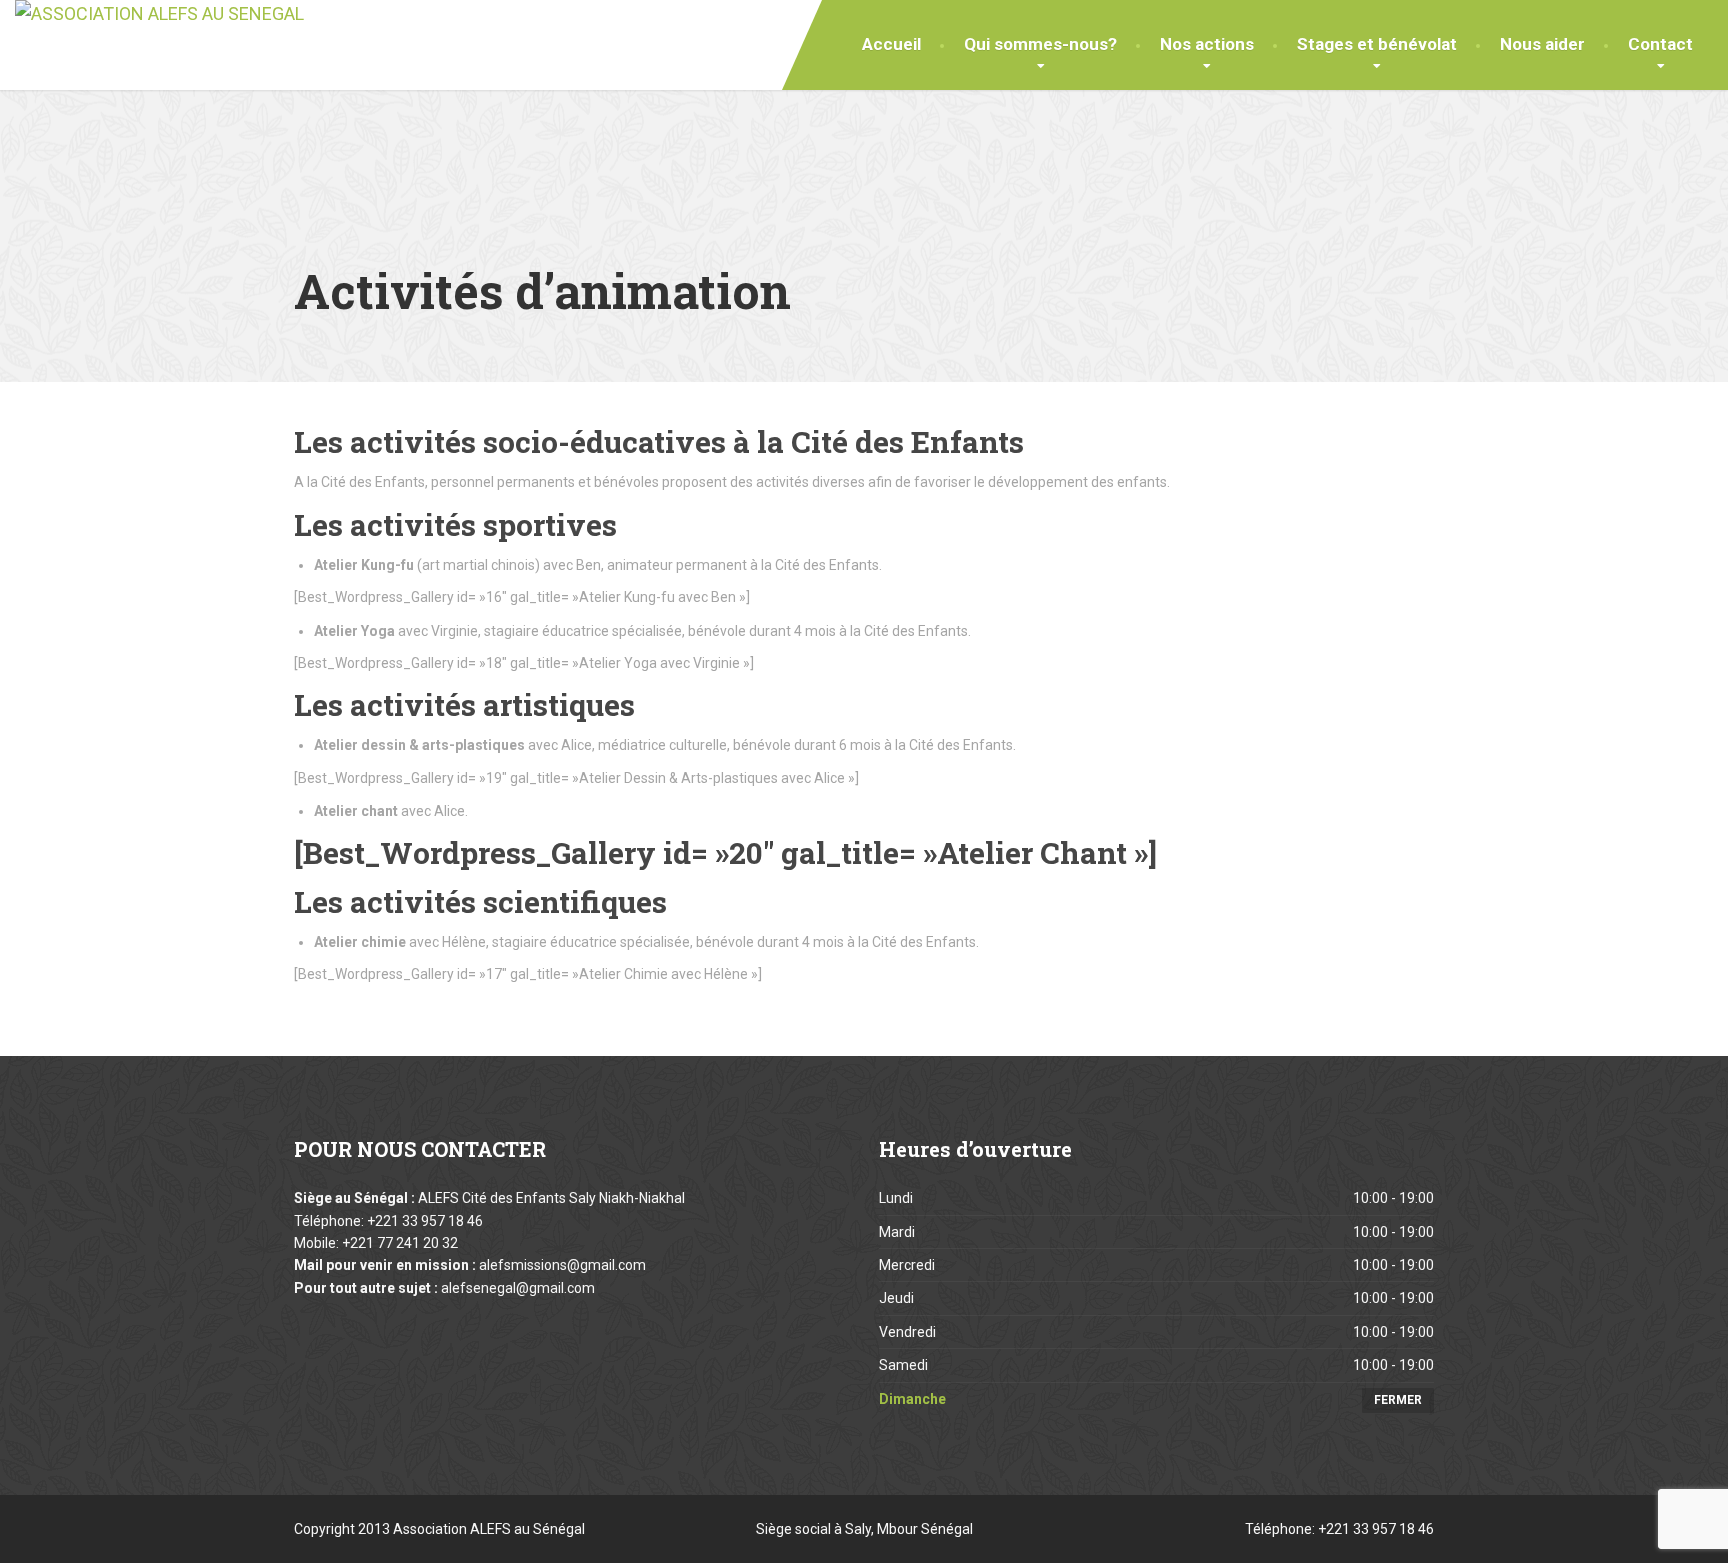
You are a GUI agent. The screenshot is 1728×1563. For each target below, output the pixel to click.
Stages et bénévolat (1377, 44)
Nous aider (1542, 44)
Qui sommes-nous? (1040, 44)
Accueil (891, 44)
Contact (1660, 44)
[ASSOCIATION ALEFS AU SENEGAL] (159, 14)
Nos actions (1207, 44)
